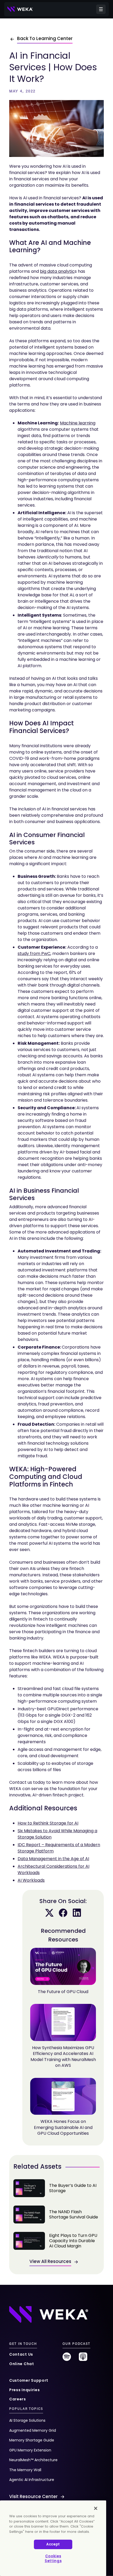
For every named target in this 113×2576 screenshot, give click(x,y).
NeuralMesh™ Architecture (33, 2460)
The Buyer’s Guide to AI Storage (56, 2188)
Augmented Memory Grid (33, 2430)
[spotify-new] (67, 2359)
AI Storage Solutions (27, 2420)
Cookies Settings (53, 2558)
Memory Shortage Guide (32, 2440)
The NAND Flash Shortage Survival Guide (56, 2215)
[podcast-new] (83, 2359)
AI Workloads (31, 1880)
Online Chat (22, 2364)
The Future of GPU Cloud (63, 1992)
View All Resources (50, 2261)
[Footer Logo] (49, 2314)
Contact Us (21, 2354)
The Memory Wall (25, 2470)
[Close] (96, 2508)
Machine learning (78, 423)
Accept (53, 2544)
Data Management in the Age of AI (53, 1859)
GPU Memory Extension (30, 2450)
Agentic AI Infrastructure (32, 2480)
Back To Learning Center (45, 38)
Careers (18, 2399)
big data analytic (57, 271)
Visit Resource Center (33, 2496)
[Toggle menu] (101, 9)
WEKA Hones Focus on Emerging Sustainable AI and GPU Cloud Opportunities (63, 2127)
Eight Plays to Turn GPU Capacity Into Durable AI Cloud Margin (56, 2241)
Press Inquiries (25, 2390)
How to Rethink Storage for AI (48, 1823)
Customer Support (29, 2380)
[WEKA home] (20, 9)
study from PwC (34, 953)
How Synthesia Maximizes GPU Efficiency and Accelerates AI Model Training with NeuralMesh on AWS (63, 2057)
